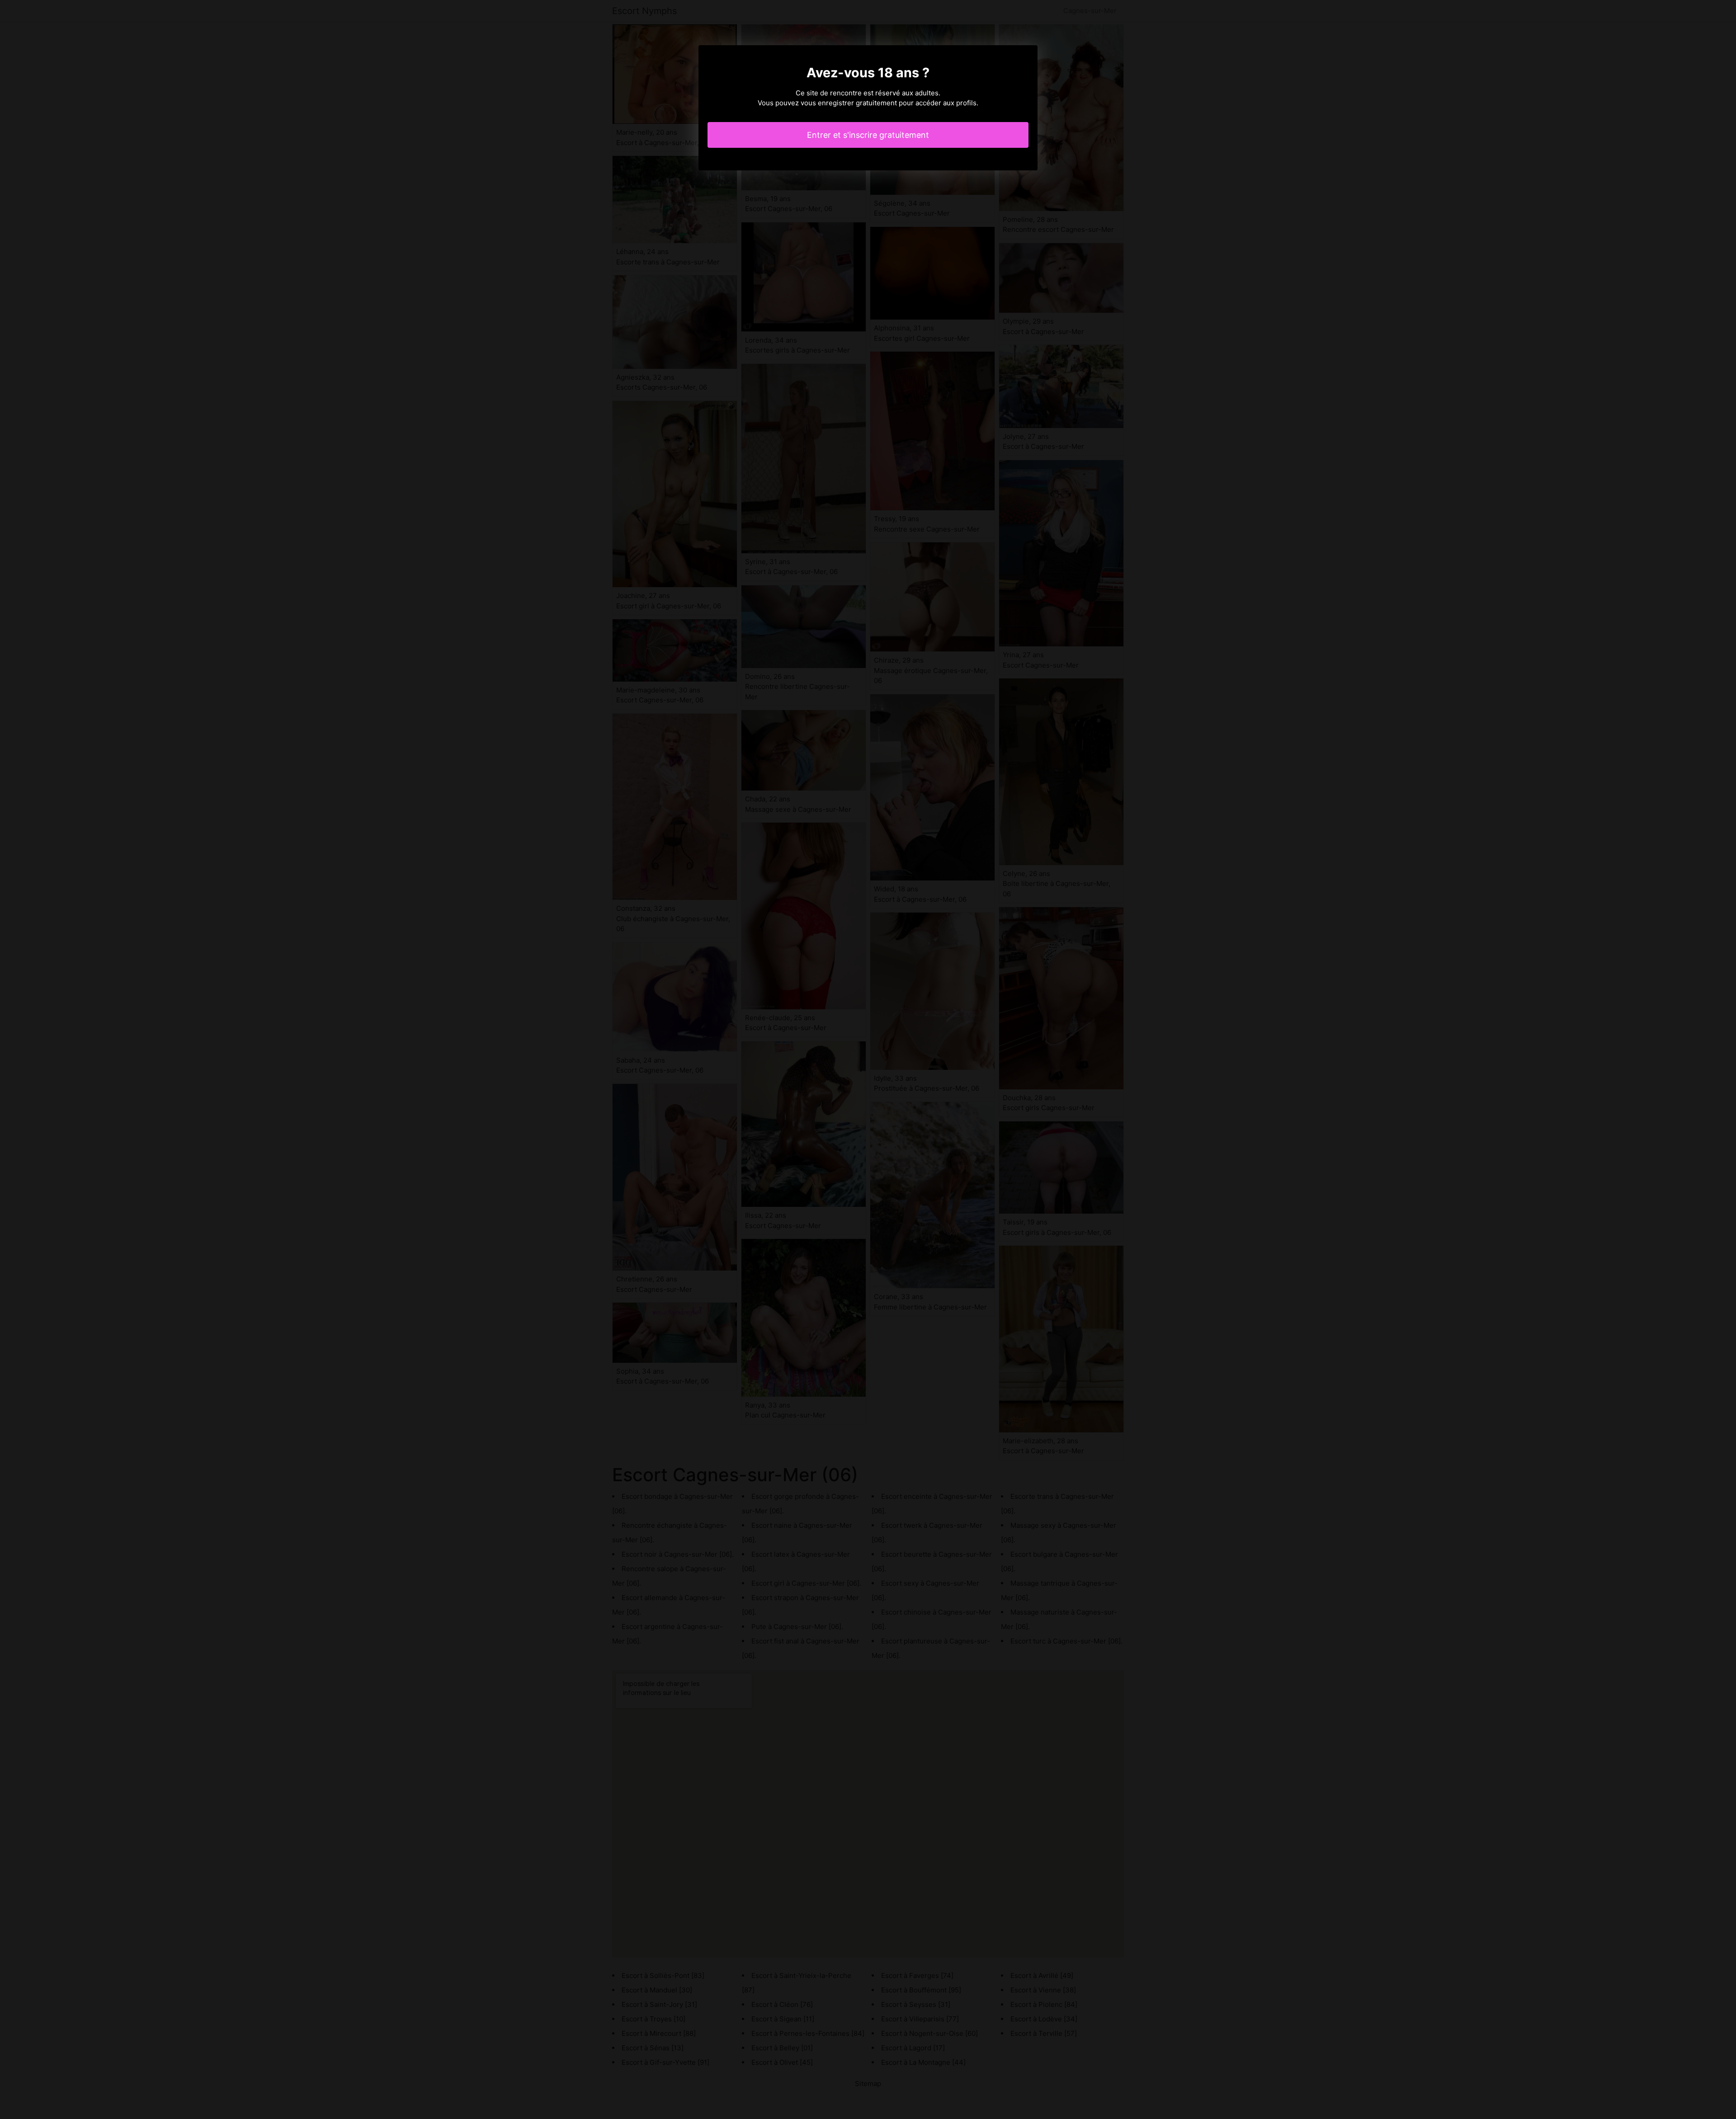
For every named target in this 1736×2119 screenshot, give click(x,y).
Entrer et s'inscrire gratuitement (868, 135)
